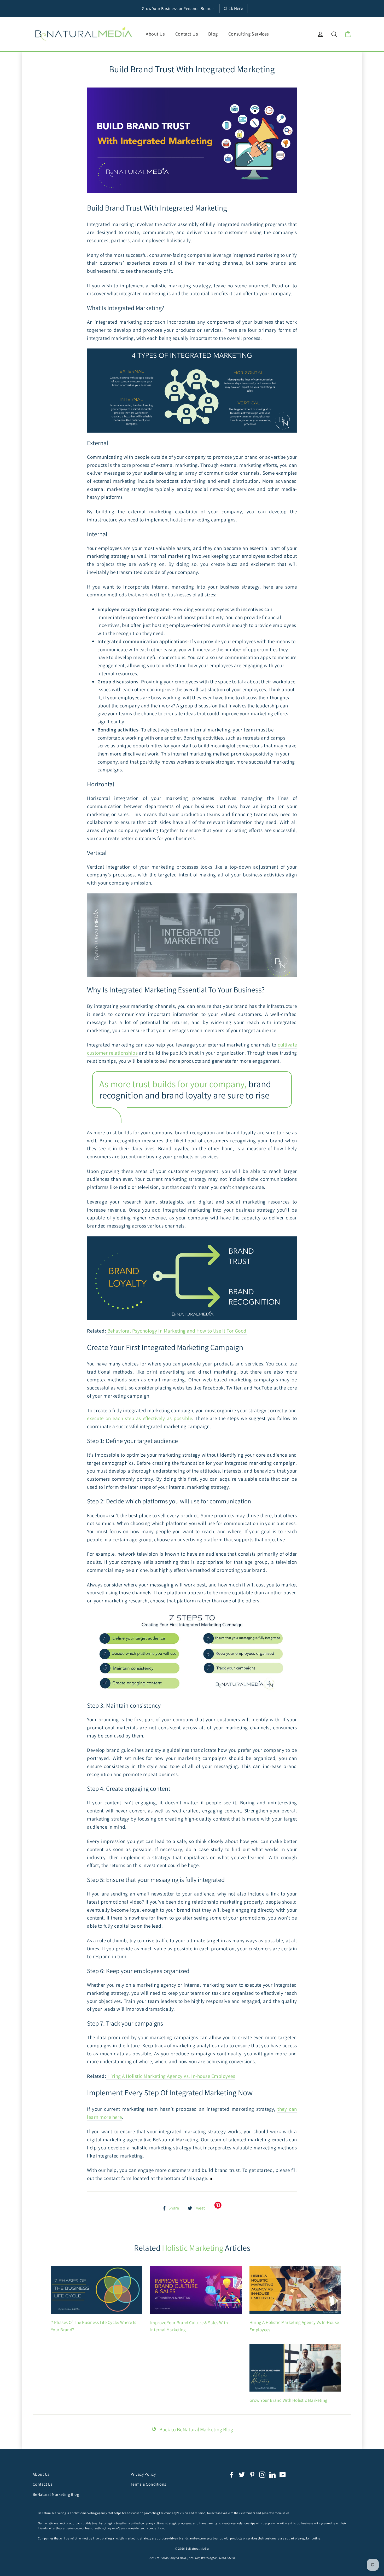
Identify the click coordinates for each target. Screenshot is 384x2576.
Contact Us (187, 34)
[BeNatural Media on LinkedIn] (272, 2474)
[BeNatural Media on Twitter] (242, 2474)
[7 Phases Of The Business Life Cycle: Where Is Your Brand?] (97, 2290)
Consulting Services (249, 34)
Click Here (233, 8)
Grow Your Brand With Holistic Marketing (289, 2400)
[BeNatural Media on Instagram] (262, 2474)
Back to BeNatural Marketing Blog (192, 2429)
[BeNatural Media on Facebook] (232, 2474)
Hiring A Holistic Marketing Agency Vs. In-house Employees (171, 2076)
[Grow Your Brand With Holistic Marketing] (295, 2368)
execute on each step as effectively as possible (139, 1418)
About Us (155, 34)
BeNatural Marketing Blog (56, 2494)
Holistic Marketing (193, 2248)
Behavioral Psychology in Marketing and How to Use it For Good (176, 1331)
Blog (213, 34)
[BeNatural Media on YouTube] (283, 2474)
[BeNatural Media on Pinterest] (252, 2474)
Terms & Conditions (149, 2484)
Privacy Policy (143, 2474)
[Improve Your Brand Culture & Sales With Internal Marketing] (196, 2290)
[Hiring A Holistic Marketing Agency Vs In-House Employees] (295, 2290)
